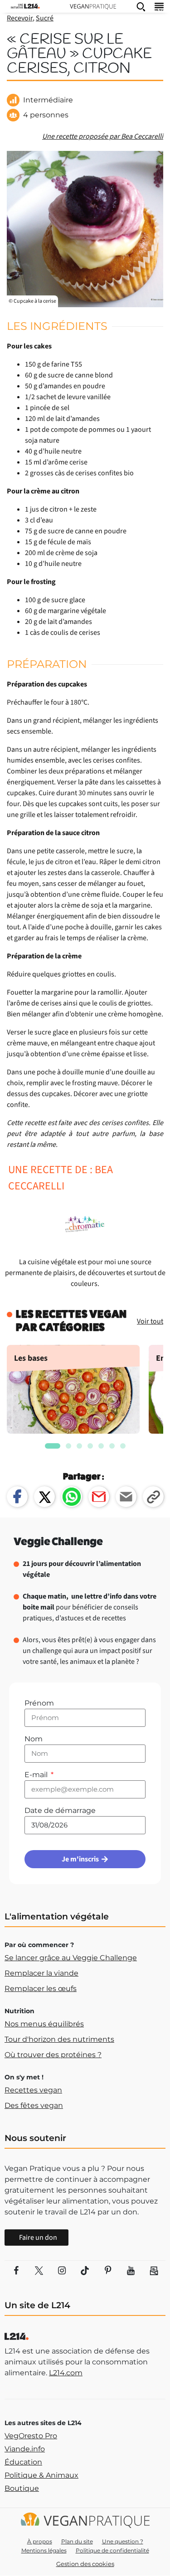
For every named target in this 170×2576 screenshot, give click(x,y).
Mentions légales (44, 2550)
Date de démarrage (60, 1810)
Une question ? (123, 2541)
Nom (34, 1739)
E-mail (37, 1775)
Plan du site (77, 2541)
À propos (40, 2541)
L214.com (66, 2373)
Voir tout (150, 1321)
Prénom (39, 1703)
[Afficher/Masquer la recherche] (141, 6)
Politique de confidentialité (112, 2550)
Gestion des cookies (85, 2564)
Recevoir (20, 18)
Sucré (45, 18)
